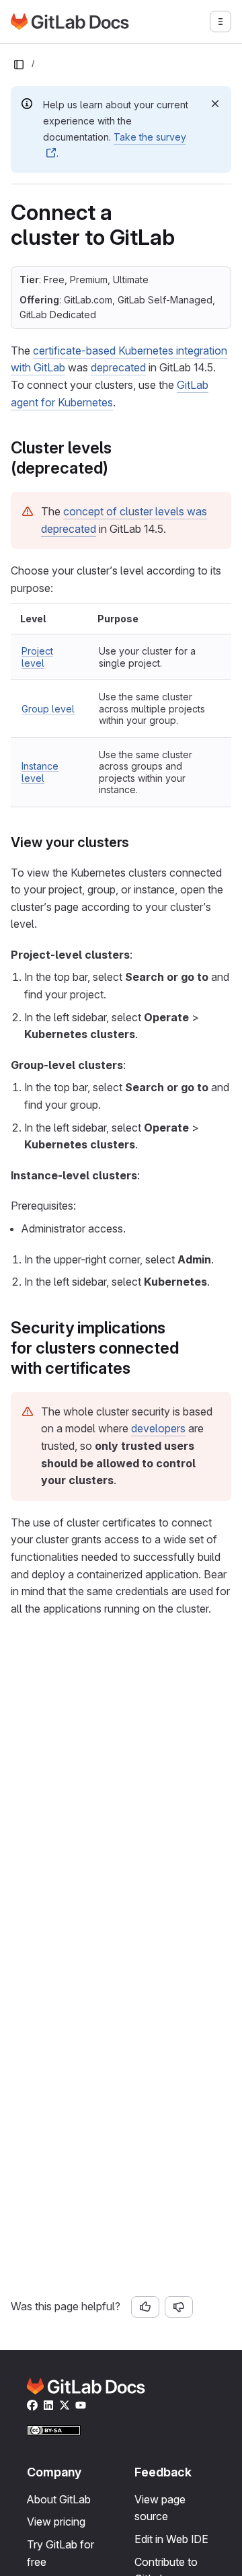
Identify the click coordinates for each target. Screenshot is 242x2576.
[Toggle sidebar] (19, 65)
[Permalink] (115, 468)
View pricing (56, 2522)
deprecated (118, 367)
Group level (48, 709)
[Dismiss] (215, 104)
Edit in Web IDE (171, 2539)
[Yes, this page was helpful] (145, 2307)
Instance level (40, 772)
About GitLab (59, 2499)
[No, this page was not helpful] (179, 2307)
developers (158, 1428)
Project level (37, 657)
